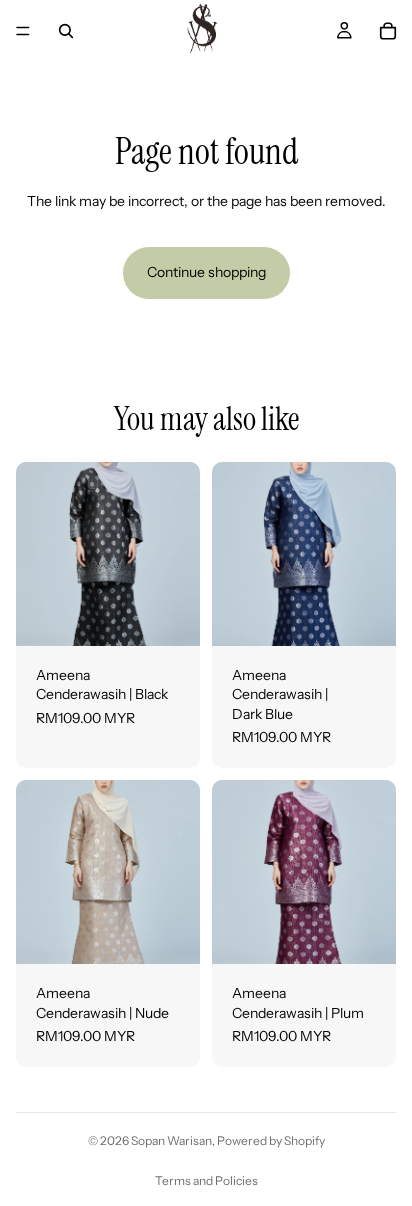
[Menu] (23, 31)
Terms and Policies (206, 1180)
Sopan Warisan (171, 1140)
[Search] (66, 31)
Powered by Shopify (271, 1140)
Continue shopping (206, 272)
